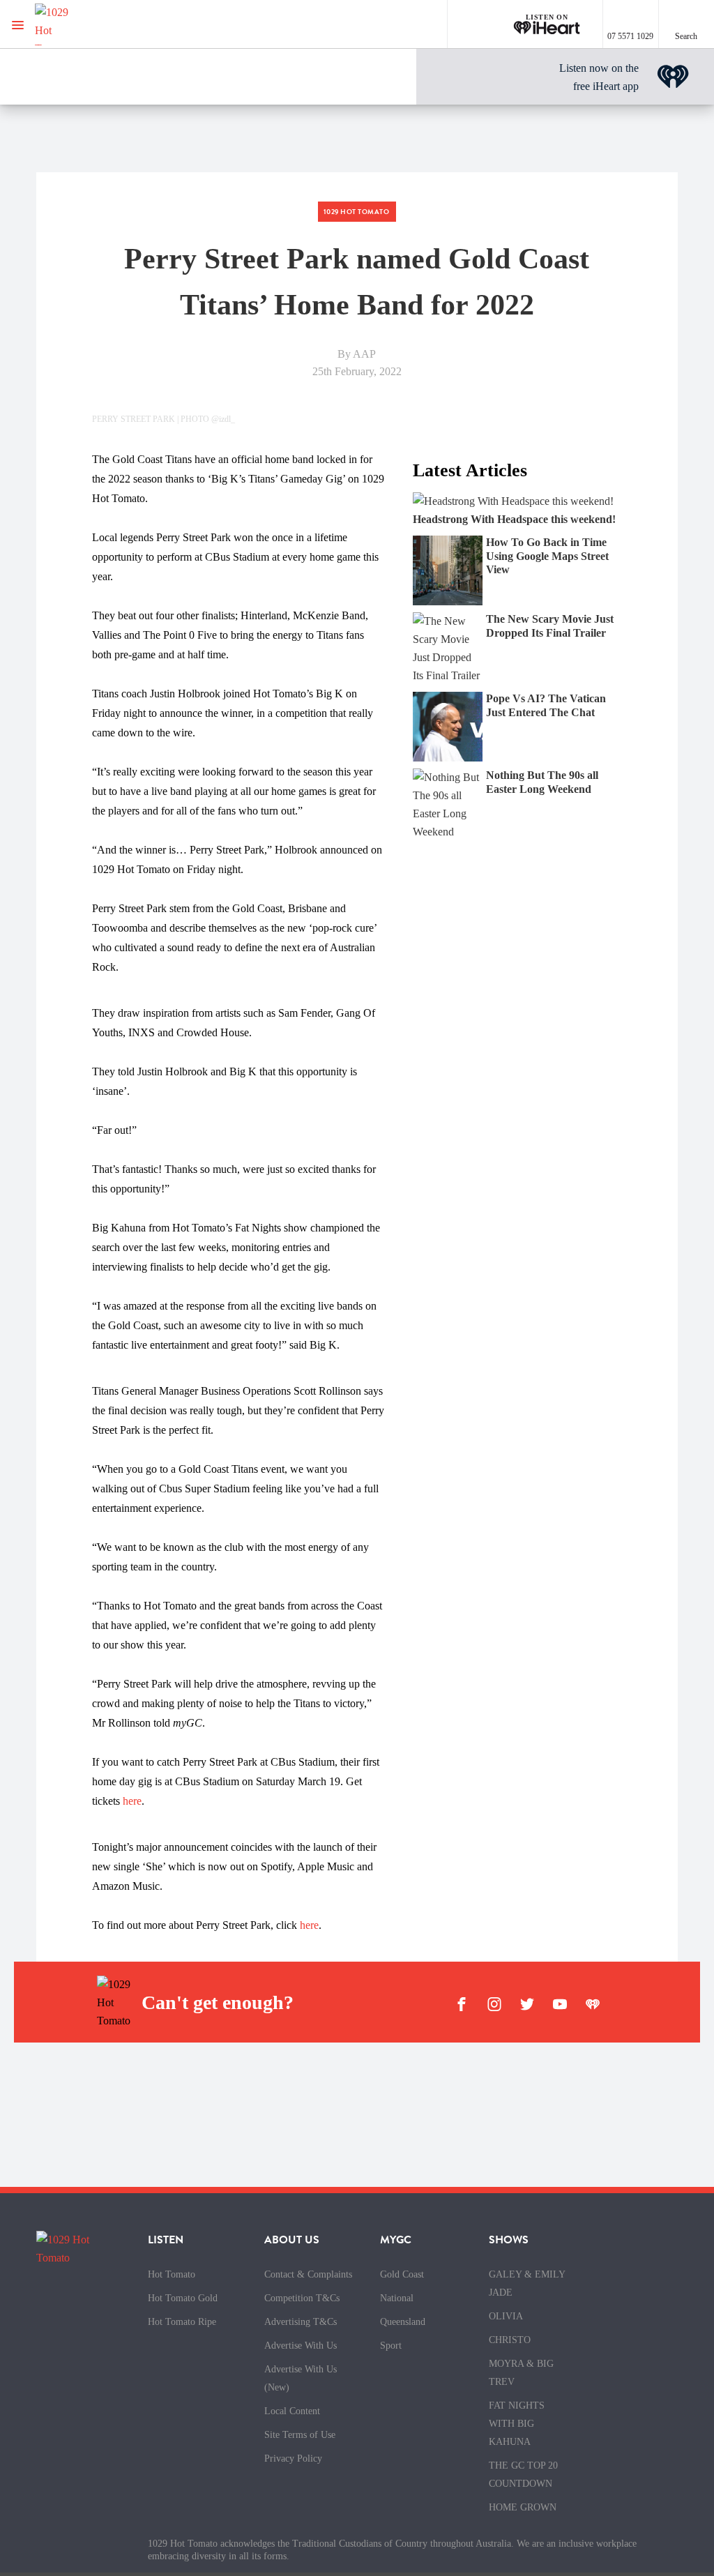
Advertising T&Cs (301, 2322)
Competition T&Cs (302, 2298)
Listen (166, 2240)
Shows (509, 2240)
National (397, 2298)
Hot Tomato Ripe (182, 2322)
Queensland (403, 2322)
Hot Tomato (172, 2274)
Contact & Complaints (308, 2274)
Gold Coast (402, 2274)
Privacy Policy (293, 2458)
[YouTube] (560, 2003)
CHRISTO (510, 2340)
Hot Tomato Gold (183, 2298)
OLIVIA (506, 2316)
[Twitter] (527, 2003)
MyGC (396, 2240)
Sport (391, 2346)
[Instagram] (494, 2003)
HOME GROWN (523, 2507)
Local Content (292, 2411)
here (132, 1801)
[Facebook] (462, 2003)
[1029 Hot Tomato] (82, 24)
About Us (292, 2240)
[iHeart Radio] (593, 2003)
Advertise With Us (301, 2346)
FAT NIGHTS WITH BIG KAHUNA (517, 2424)
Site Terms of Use (300, 2435)
